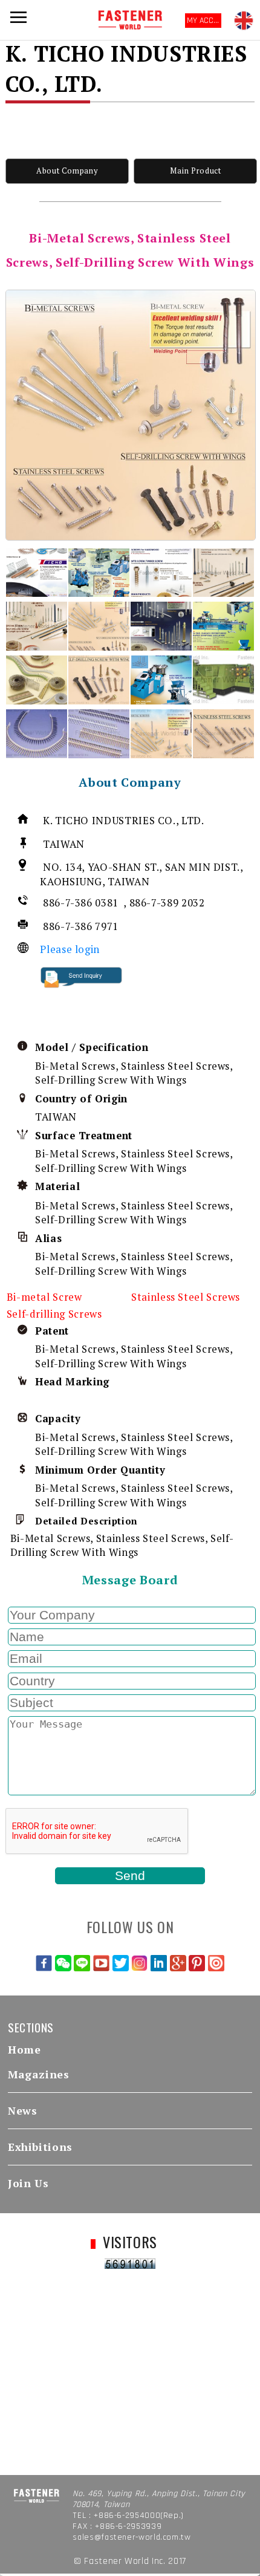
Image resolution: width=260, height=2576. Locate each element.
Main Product (196, 171)
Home (24, 2050)
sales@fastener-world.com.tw (132, 2537)
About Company (67, 171)
